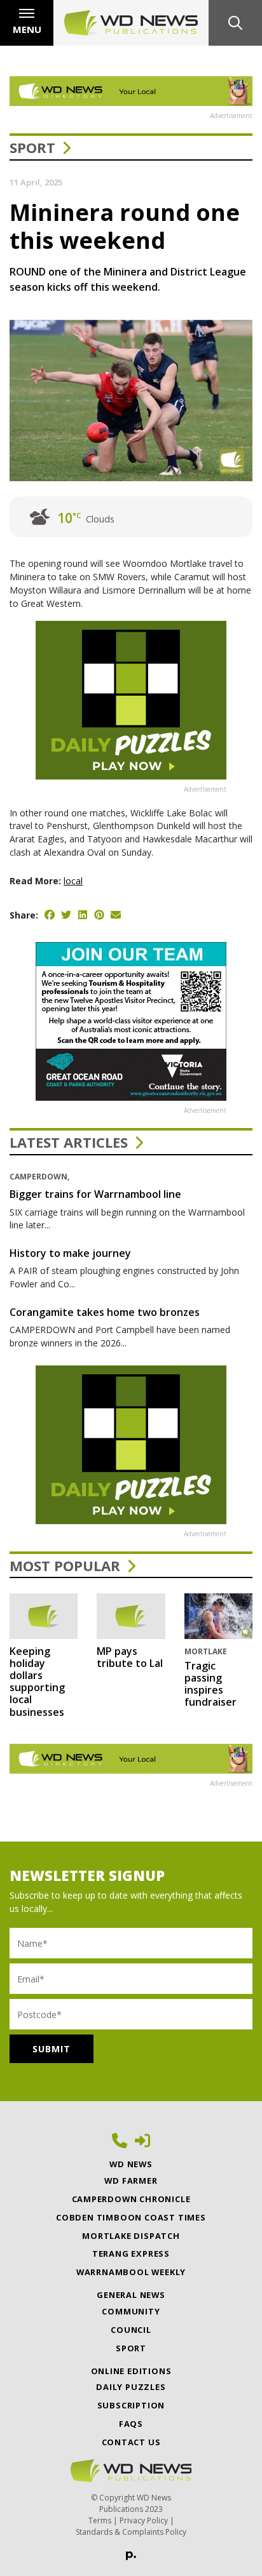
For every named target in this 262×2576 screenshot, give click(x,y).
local (73, 881)
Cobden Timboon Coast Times (131, 2217)
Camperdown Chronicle (131, 2199)
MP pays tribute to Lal (130, 1657)
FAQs (131, 2424)
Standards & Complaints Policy (131, 2532)
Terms (100, 2520)
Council (131, 2330)
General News (131, 2295)
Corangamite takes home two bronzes (105, 1312)
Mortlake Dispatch (131, 2236)
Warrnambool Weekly (131, 2272)
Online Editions (131, 2371)
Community (131, 2311)
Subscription (131, 2405)
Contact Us (131, 2442)
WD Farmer (131, 2181)
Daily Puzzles (131, 2387)
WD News (131, 2164)
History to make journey (70, 1253)
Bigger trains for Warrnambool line (95, 1194)
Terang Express (131, 2254)
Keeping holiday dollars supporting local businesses (37, 1682)
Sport (32, 147)
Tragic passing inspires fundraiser (210, 1684)
